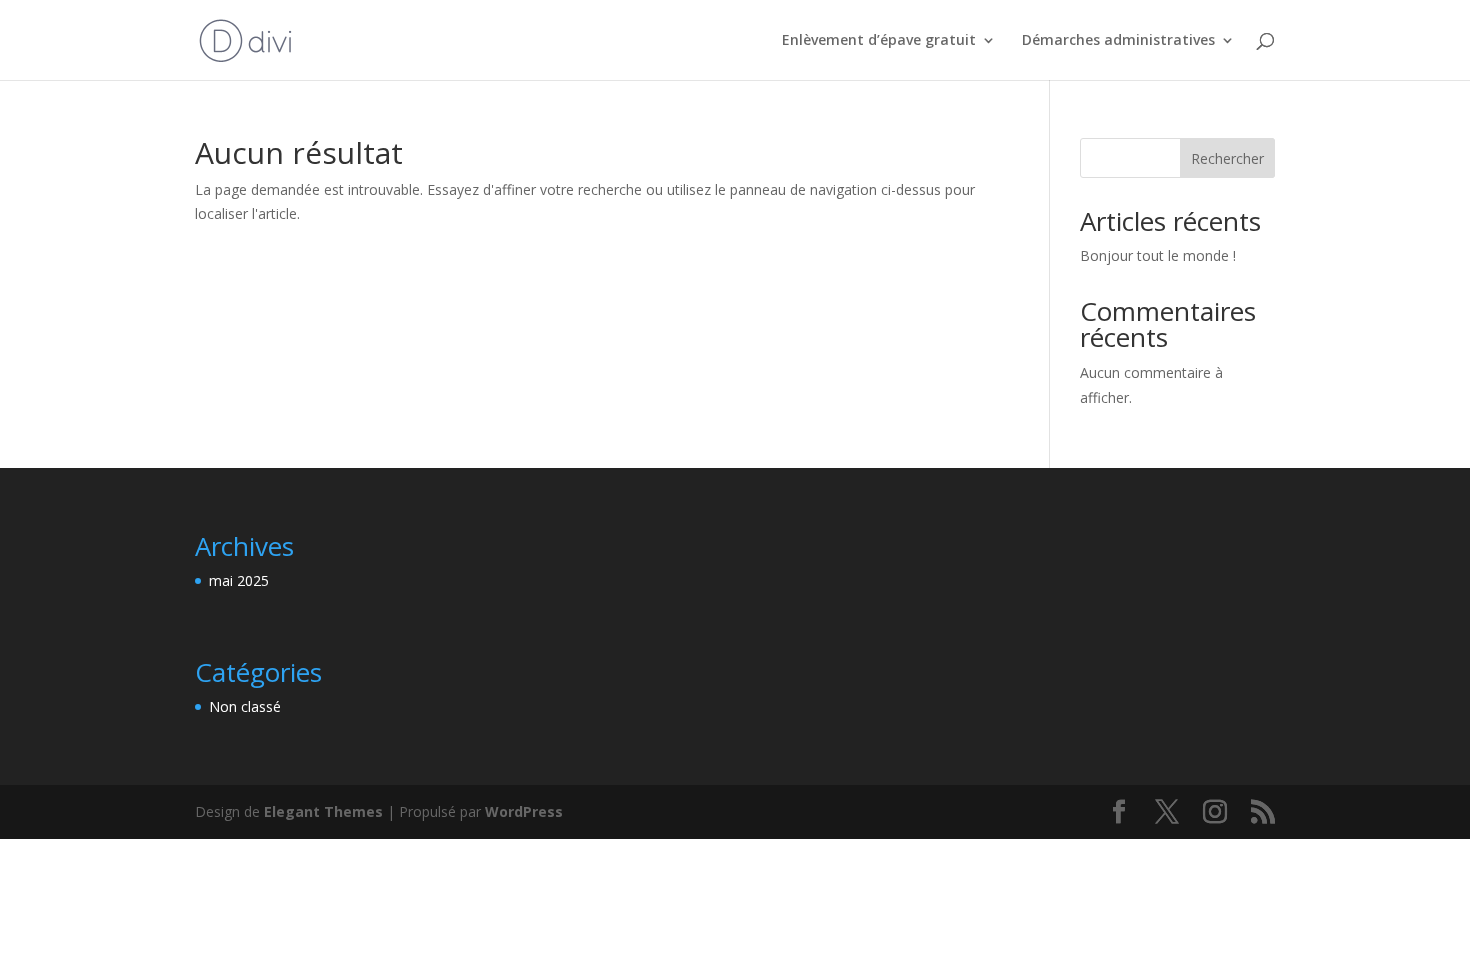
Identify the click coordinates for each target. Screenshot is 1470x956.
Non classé (245, 706)
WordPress (524, 811)
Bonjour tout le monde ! (1158, 255)
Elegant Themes (323, 811)
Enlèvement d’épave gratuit (879, 41)
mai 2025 (239, 580)
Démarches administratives (1118, 41)
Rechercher (1227, 158)
